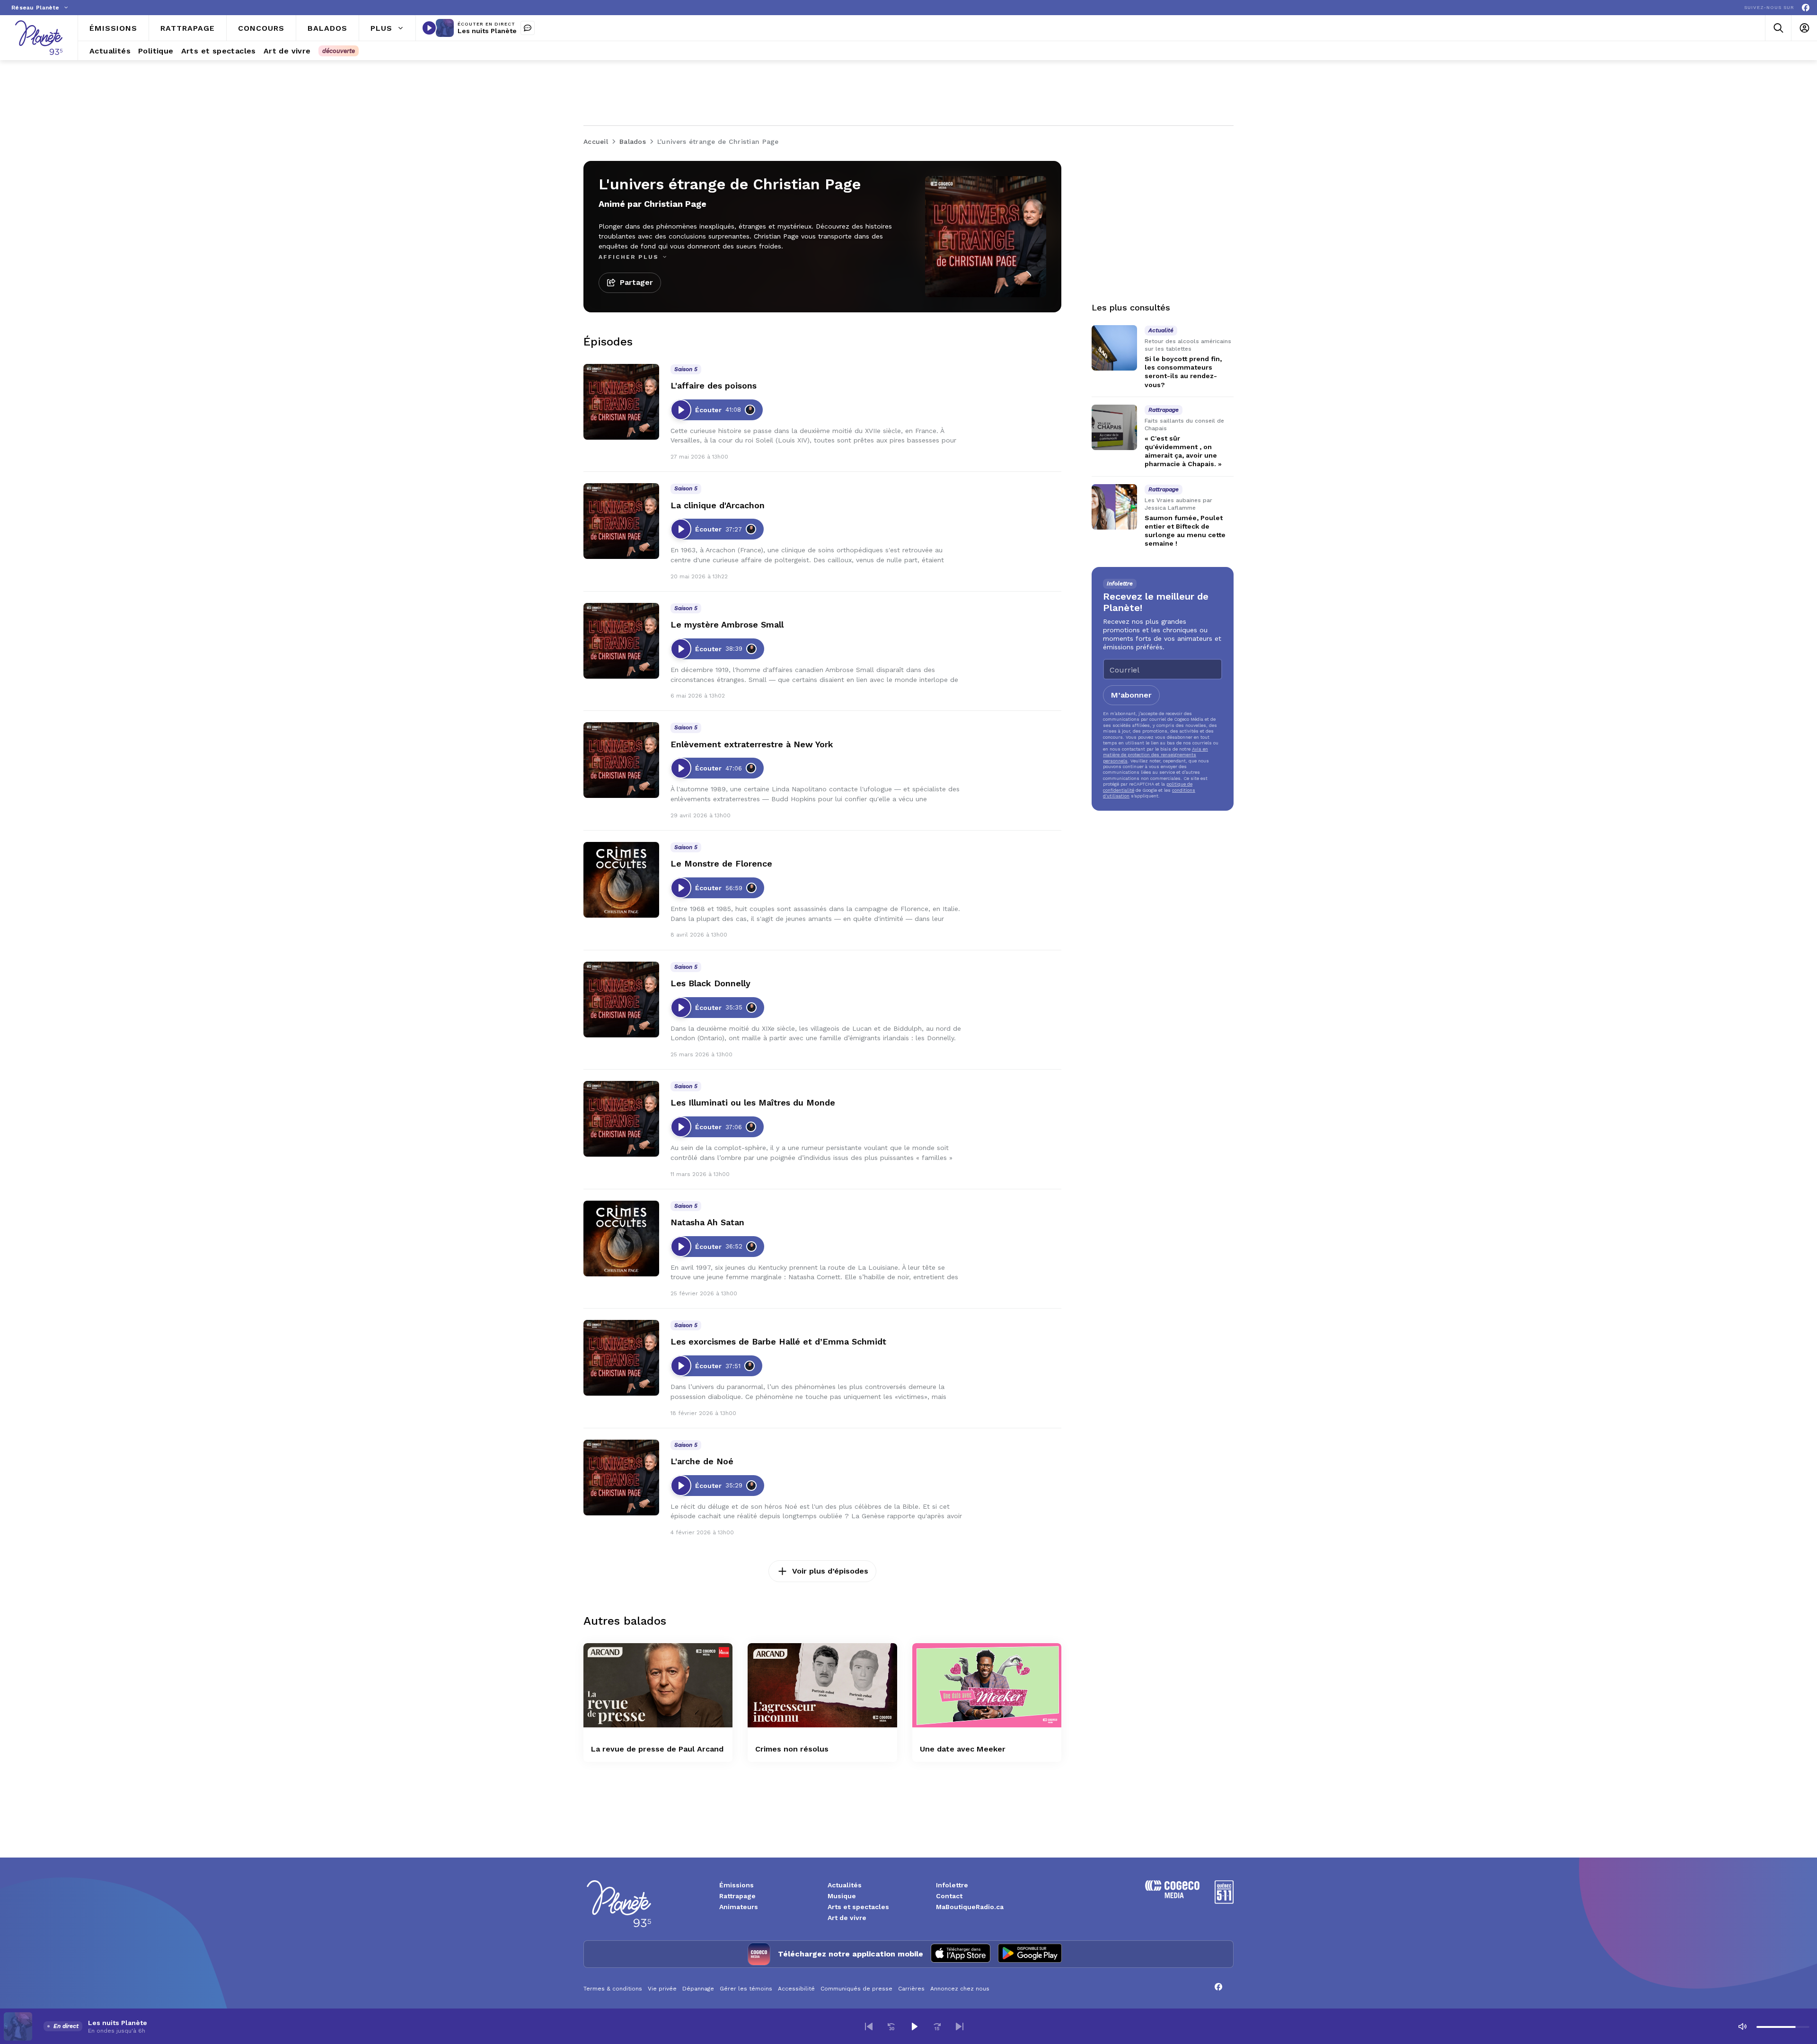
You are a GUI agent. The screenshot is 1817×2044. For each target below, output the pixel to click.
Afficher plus (630, 257)
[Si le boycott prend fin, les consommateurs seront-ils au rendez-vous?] (1114, 348)
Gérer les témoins (746, 1989)
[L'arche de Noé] (621, 1478)
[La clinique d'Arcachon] (621, 521)
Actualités (845, 1885)
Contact (949, 1896)
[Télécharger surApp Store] (961, 1954)
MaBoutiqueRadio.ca (970, 1907)
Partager (636, 282)
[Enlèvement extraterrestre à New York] (621, 760)
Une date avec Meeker (963, 1749)
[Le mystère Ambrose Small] (621, 641)
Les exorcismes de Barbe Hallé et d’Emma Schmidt (778, 1341)
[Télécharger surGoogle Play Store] (1030, 1954)
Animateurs (739, 1907)
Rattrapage (737, 1896)
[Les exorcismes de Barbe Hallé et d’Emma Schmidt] (621, 1358)
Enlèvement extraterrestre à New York (752, 744)
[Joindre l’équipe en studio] (528, 28)
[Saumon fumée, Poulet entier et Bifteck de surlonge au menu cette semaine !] (1114, 507)
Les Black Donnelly (710, 983)
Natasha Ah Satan (707, 1222)
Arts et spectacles (858, 1907)
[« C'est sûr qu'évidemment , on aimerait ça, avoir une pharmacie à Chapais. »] (1114, 427)
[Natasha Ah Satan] (621, 1239)
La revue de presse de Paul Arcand (657, 1749)
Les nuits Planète (487, 31)
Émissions (737, 1885)
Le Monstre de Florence (721, 863)
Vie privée (662, 1989)
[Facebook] (1806, 8)
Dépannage (698, 1989)
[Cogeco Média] (1172, 1896)
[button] (869, 2026)
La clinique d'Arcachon (718, 505)
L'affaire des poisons (714, 385)
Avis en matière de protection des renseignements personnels (1155, 755)
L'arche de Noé (702, 1461)
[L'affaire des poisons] (621, 402)
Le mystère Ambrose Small (727, 624)
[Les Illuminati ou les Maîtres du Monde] (621, 1119)
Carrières (911, 1989)
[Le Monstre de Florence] (621, 880)
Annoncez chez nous (960, 1989)
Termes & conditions (613, 1989)
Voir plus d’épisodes (830, 1571)
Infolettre (952, 1885)
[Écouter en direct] (429, 28)
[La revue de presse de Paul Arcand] (658, 1685)
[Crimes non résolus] (822, 1685)
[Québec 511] (1224, 1901)
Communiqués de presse (856, 1989)
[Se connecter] (1804, 28)
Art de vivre (847, 1918)
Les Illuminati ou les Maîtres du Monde (753, 1102)
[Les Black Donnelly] (621, 1000)
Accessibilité (796, 1989)
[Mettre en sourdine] (1742, 2026)
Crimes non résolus (792, 1749)
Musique (842, 1896)
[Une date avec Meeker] (987, 1685)
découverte (339, 51)
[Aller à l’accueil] (39, 38)
